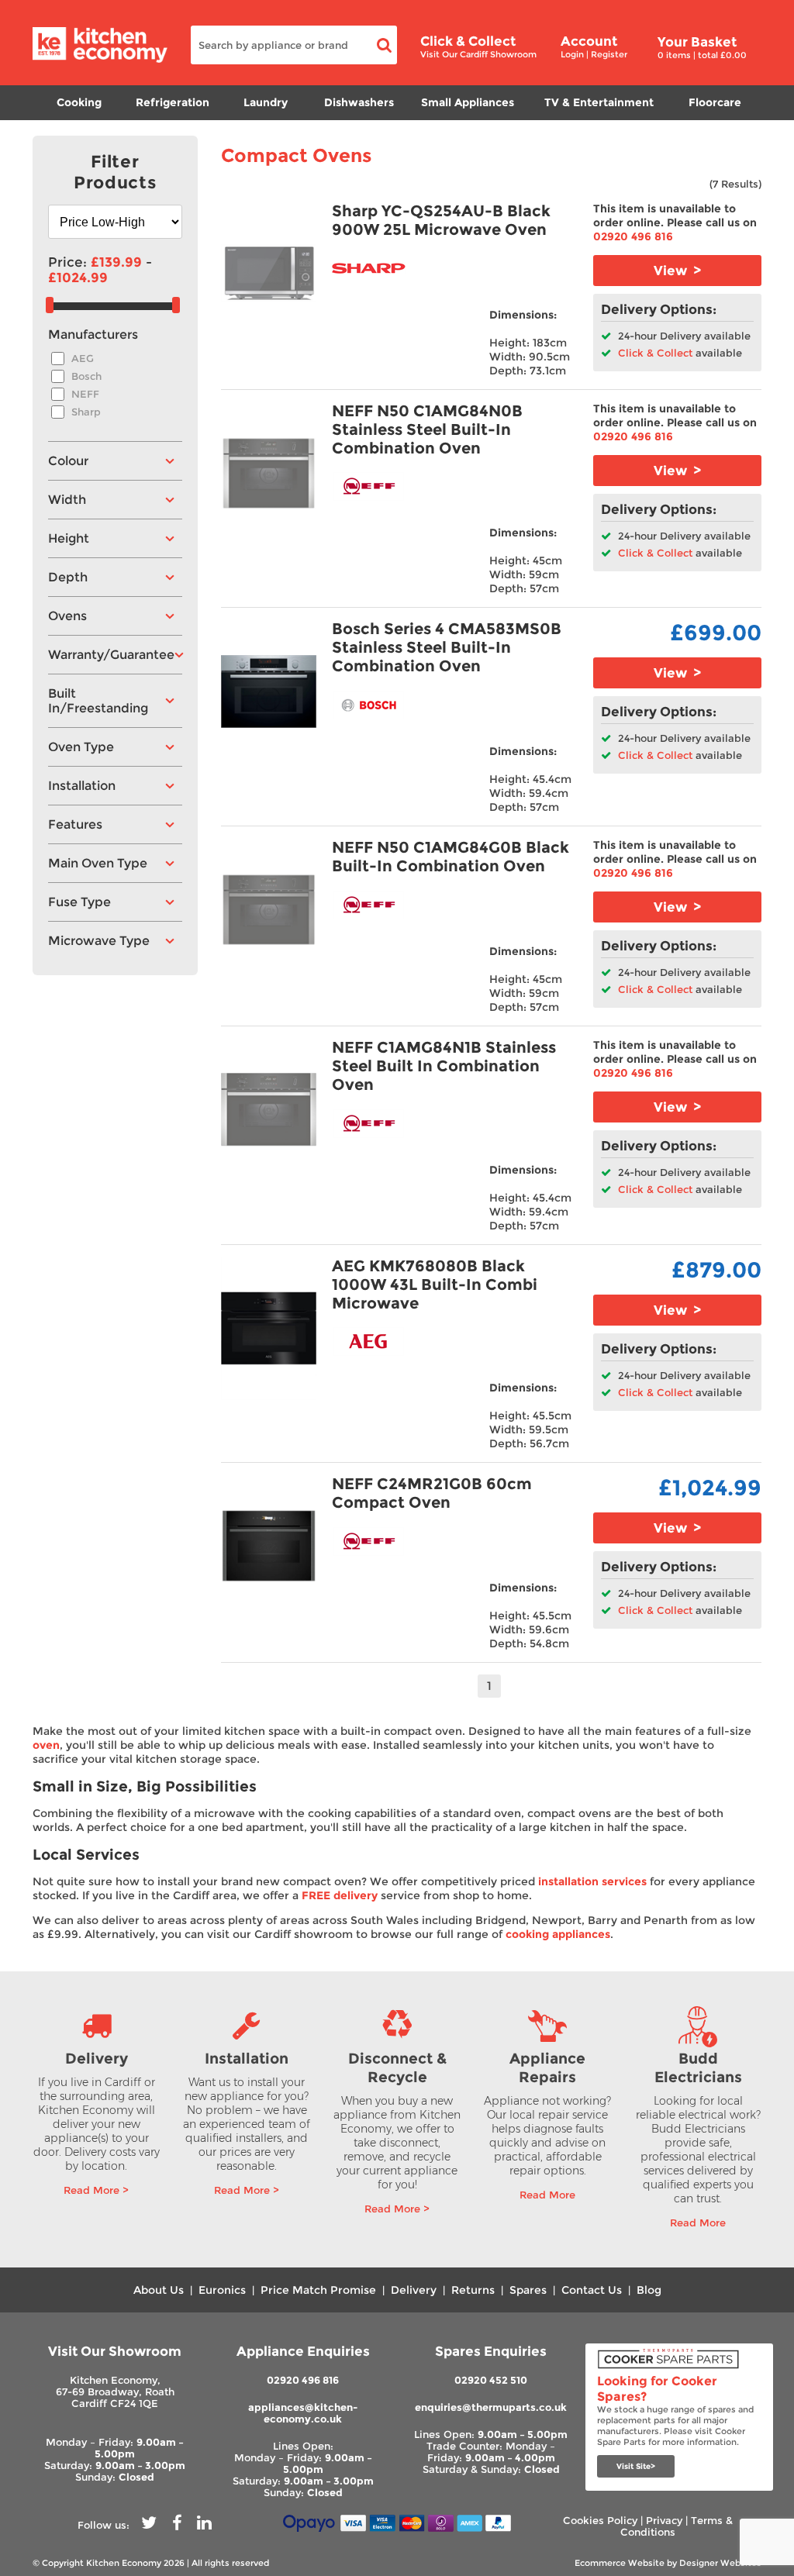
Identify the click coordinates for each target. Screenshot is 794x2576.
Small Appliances (468, 102)
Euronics (222, 2290)
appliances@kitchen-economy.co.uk (303, 2413)
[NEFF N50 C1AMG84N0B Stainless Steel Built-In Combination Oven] (269, 473)
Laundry (266, 102)
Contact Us (592, 2290)
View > (677, 271)
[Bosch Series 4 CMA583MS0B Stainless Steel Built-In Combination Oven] (269, 691)
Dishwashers (359, 102)
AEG (83, 359)
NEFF (85, 394)
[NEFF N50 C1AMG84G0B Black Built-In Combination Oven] (269, 910)
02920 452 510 (491, 2380)
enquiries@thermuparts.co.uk (491, 2407)
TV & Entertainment (599, 102)
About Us (159, 2290)
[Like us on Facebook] (177, 2525)
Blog (649, 2290)
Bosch (86, 376)
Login (572, 54)
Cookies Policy (600, 2521)
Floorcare (715, 102)
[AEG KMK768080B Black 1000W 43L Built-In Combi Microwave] (269, 1328)
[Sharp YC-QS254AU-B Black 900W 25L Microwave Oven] (269, 273)
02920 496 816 (633, 236)
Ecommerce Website (620, 2563)
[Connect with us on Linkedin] (204, 2525)
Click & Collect (654, 353)
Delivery (414, 2290)
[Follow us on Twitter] (149, 2525)
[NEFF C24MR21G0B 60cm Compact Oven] (269, 1546)
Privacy (664, 2521)
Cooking (79, 102)
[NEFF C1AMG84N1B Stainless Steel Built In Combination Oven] (269, 1110)
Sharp (86, 412)
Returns (473, 2290)
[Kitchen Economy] (100, 59)
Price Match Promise (318, 2290)
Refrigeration (173, 102)
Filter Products (115, 172)
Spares (528, 2290)
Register (609, 54)
